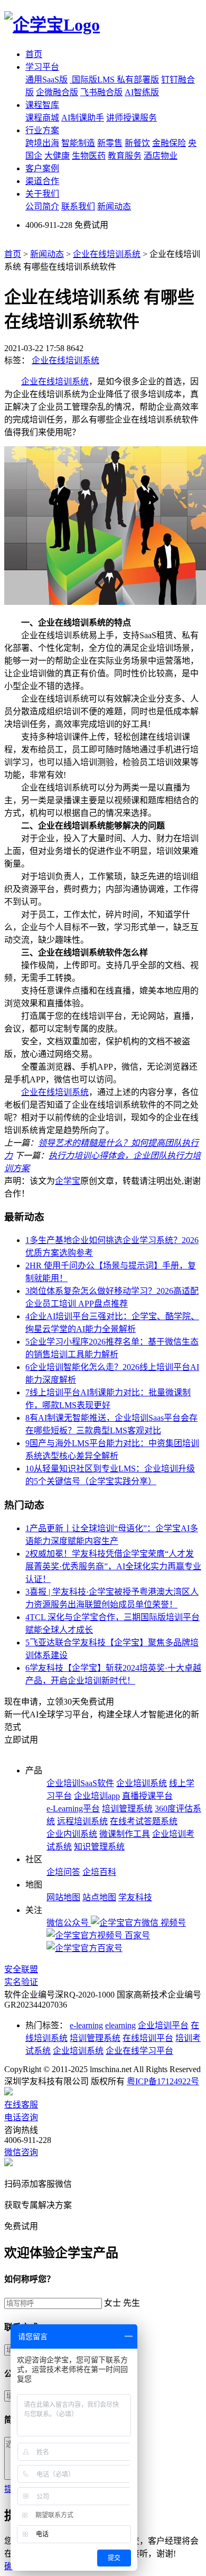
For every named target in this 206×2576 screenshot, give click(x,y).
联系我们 (78, 206)
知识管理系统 (99, 1847)
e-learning (86, 2025)
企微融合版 (57, 92)
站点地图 (99, 1897)
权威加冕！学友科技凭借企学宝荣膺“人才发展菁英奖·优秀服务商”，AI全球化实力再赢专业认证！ (113, 1566)
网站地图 (63, 1897)
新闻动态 (114, 206)
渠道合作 (42, 181)
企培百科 (99, 1872)
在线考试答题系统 (144, 1821)
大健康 (57, 156)
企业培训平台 (163, 2025)
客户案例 (42, 168)
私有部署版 (138, 80)
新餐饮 (137, 143)
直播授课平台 (147, 1796)
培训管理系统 (127, 1809)
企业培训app (97, 1796)
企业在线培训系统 (107, 254)
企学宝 (68, 1181)
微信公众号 (69, 1923)
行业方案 (42, 130)
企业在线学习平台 (139, 2051)
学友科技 (135, 1897)
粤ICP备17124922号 (163, 2081)
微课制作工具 (125, 1834)
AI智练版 (142, 92)
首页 (34, 54)
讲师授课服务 (132, 118)
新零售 (110, 143)
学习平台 (42, 67)
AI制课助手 (83, 118)
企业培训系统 (142, 1783)
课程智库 (42, 105)
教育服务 (125, 156)
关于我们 (42, 194)
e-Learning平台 (73, 1809)
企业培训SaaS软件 (80, 1783)
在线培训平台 (148, 2038)
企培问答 (63, 1872)
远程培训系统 (82, 1821)
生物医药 (89, 156)
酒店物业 (161, 156)
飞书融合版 (101, 92)
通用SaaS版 (46, 80)
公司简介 (42, 206)
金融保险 (169, 143)
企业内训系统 (72, 1834)
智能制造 (78, 143)
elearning (120, 2025)
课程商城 (42, 118)
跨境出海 (42, 143)
